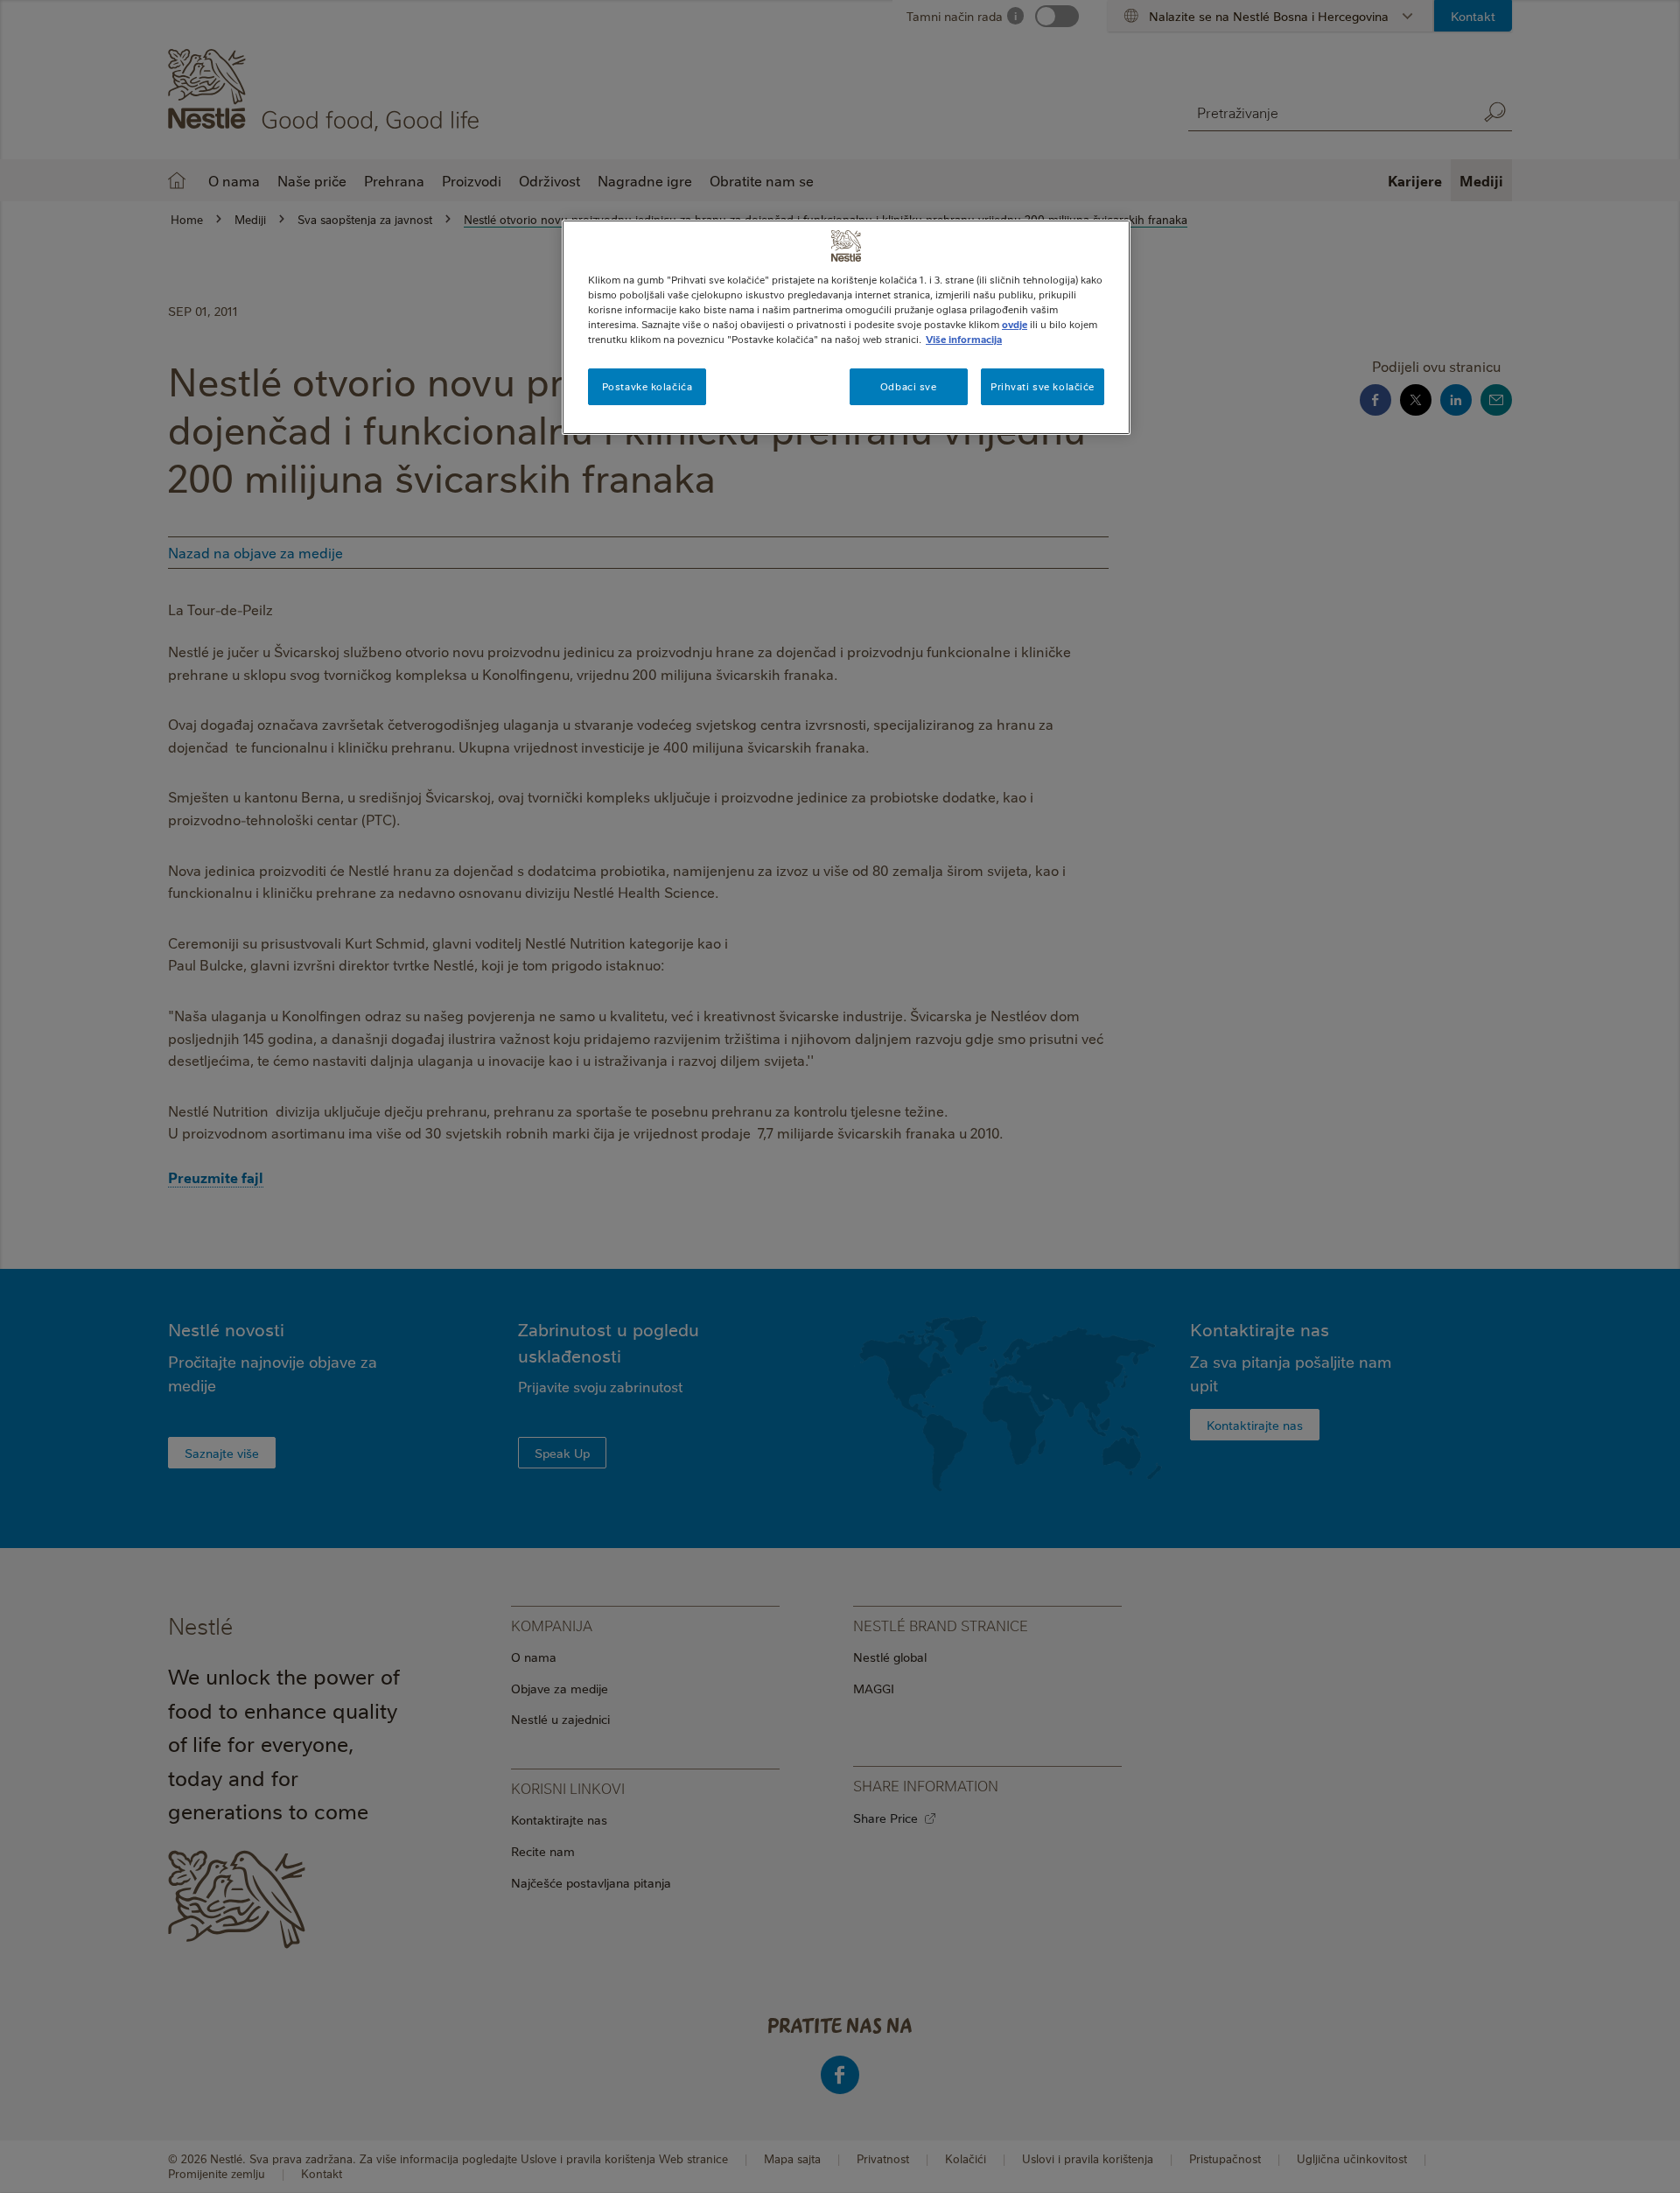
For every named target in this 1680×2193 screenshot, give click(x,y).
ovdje (1015, 324)
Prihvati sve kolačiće (1043, 386)
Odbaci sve (909, 386)
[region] (846, 327)
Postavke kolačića (647, 386)
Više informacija (964, 339)
